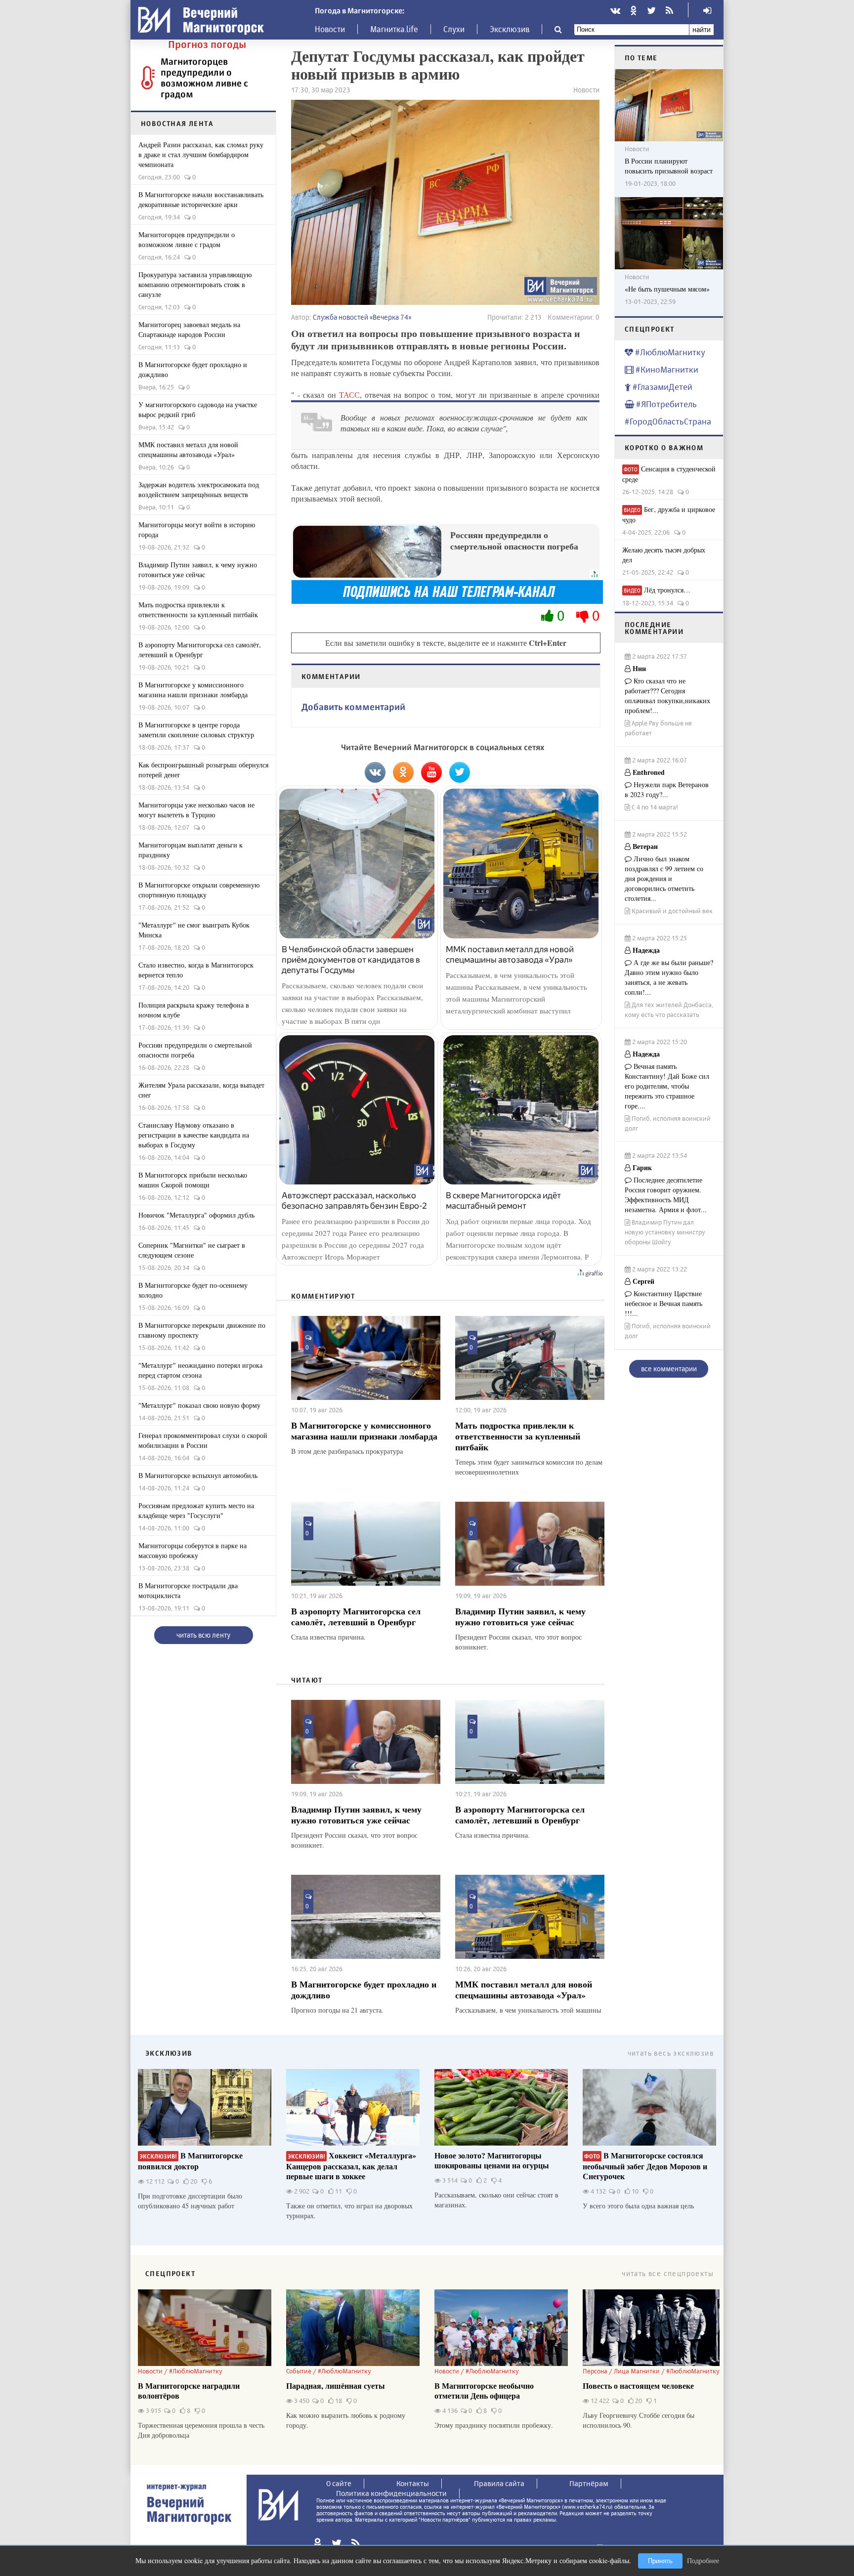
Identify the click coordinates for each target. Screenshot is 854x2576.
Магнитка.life (394, 29)
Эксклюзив (510, 29)
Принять (660, 2561)
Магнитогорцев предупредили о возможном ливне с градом (204, 78)
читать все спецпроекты (668, 2273)
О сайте (339, 2483)
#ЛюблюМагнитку (669, 352)
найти (702, 29)
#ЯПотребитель (665, 404)
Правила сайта (499, 2483)
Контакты (413, 2483)
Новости (330, 29)
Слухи (454, 29)
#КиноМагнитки (666, 369)
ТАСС (349, 395)
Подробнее (703, 2560)
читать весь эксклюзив (671, 2053)
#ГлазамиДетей (662, 387)
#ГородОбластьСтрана (668, 421)
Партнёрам (589, 2483)
